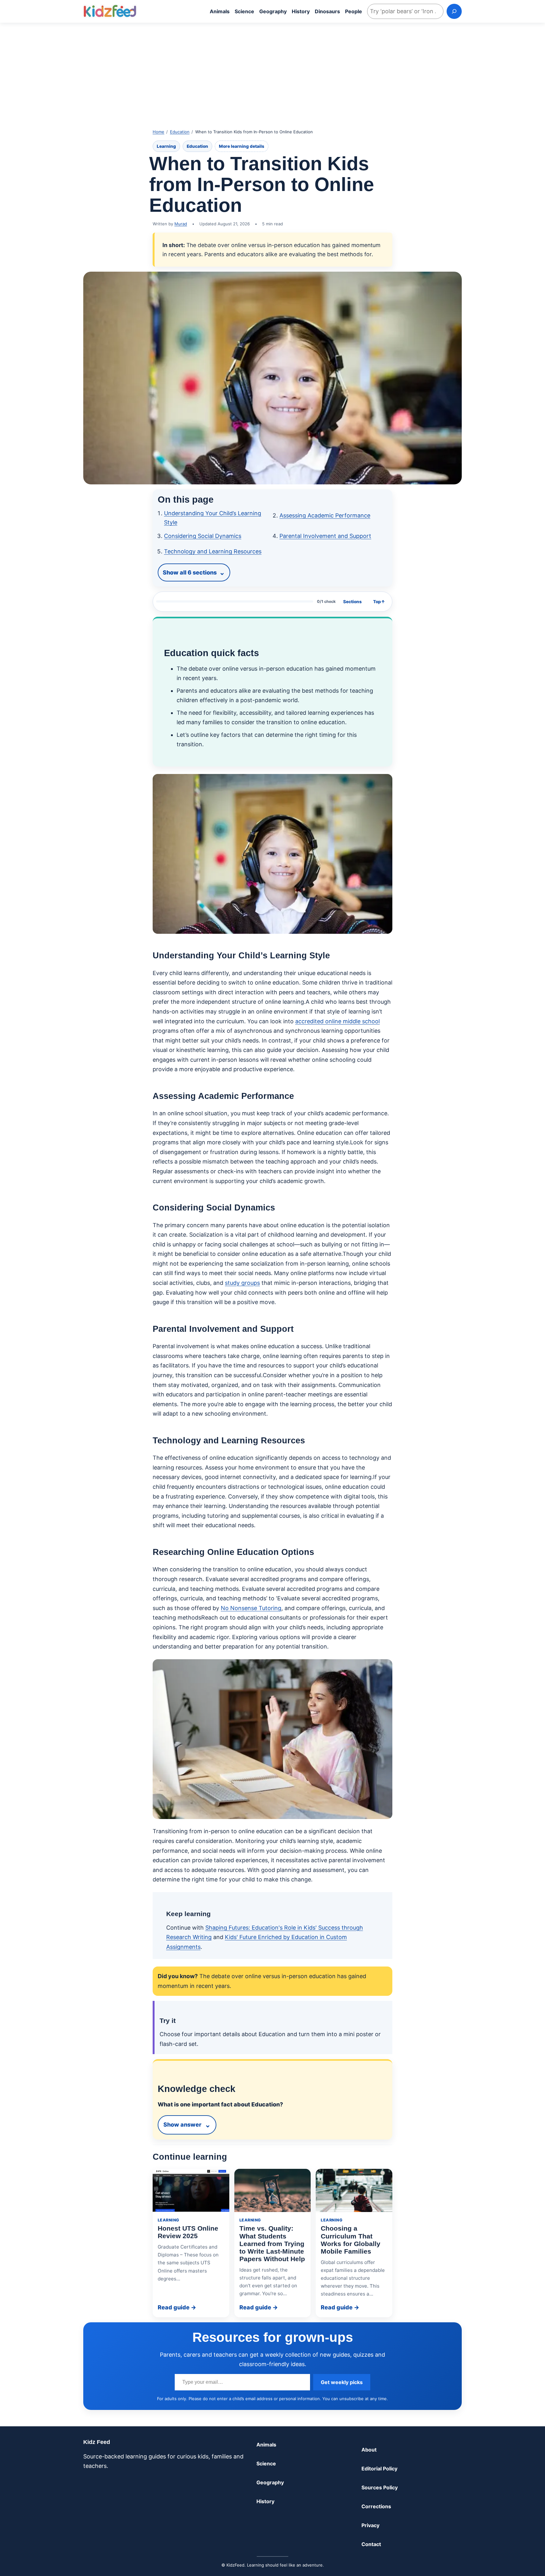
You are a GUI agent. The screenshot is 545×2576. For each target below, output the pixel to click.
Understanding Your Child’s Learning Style (213, 518)
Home (158, 132)
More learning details (242, 146)
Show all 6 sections (190, 572)
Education (180, 132)
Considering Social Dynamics (203, 536)
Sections (352, 602)
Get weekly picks (342, 2382)
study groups (242, 1283)
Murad (181, 224)
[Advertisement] (272, 72)
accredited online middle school (337, 1021)
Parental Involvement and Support (325, 536)
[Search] (454, 11)
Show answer (182, 2125)
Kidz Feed (97, 2442)
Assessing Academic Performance (325, 515)
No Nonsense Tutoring (251, 1608)
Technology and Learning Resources (213, 551)
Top (379, 602)
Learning (166, 146)
